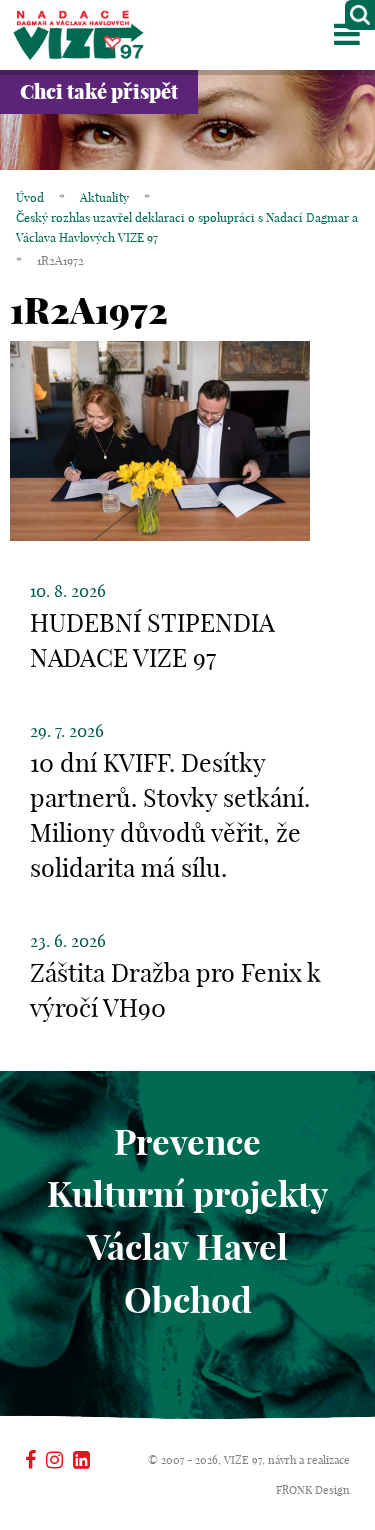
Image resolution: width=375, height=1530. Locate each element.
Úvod (30, 197)
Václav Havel (187, 1247)
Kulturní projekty (187, 1194)
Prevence (187, 1142)
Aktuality (104, 197)
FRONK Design (313, 1490)
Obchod (188, 1300)
